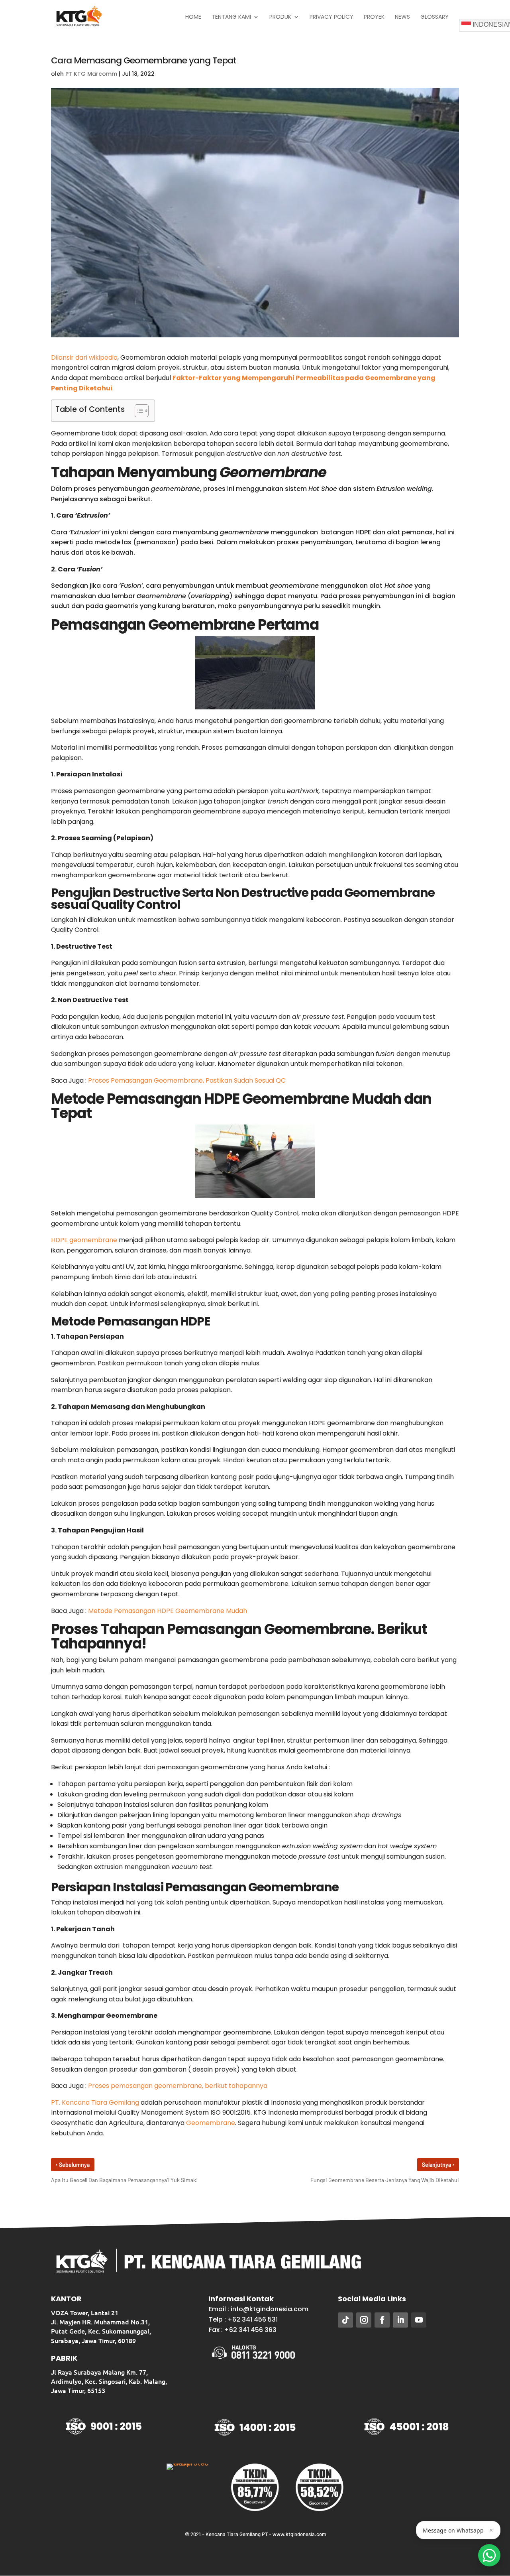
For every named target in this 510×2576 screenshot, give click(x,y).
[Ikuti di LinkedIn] (400, 2320)
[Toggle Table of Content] (138, 411)
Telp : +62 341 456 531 (243, 2319)
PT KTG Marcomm (91, 74)
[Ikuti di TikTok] (345, 2320)
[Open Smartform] (489, 2555)
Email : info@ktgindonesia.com (259, 2309)
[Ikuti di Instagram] (364, 2320)
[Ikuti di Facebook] (382, 2320)
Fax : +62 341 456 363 (243, 2330)
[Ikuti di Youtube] (419, 2320)
